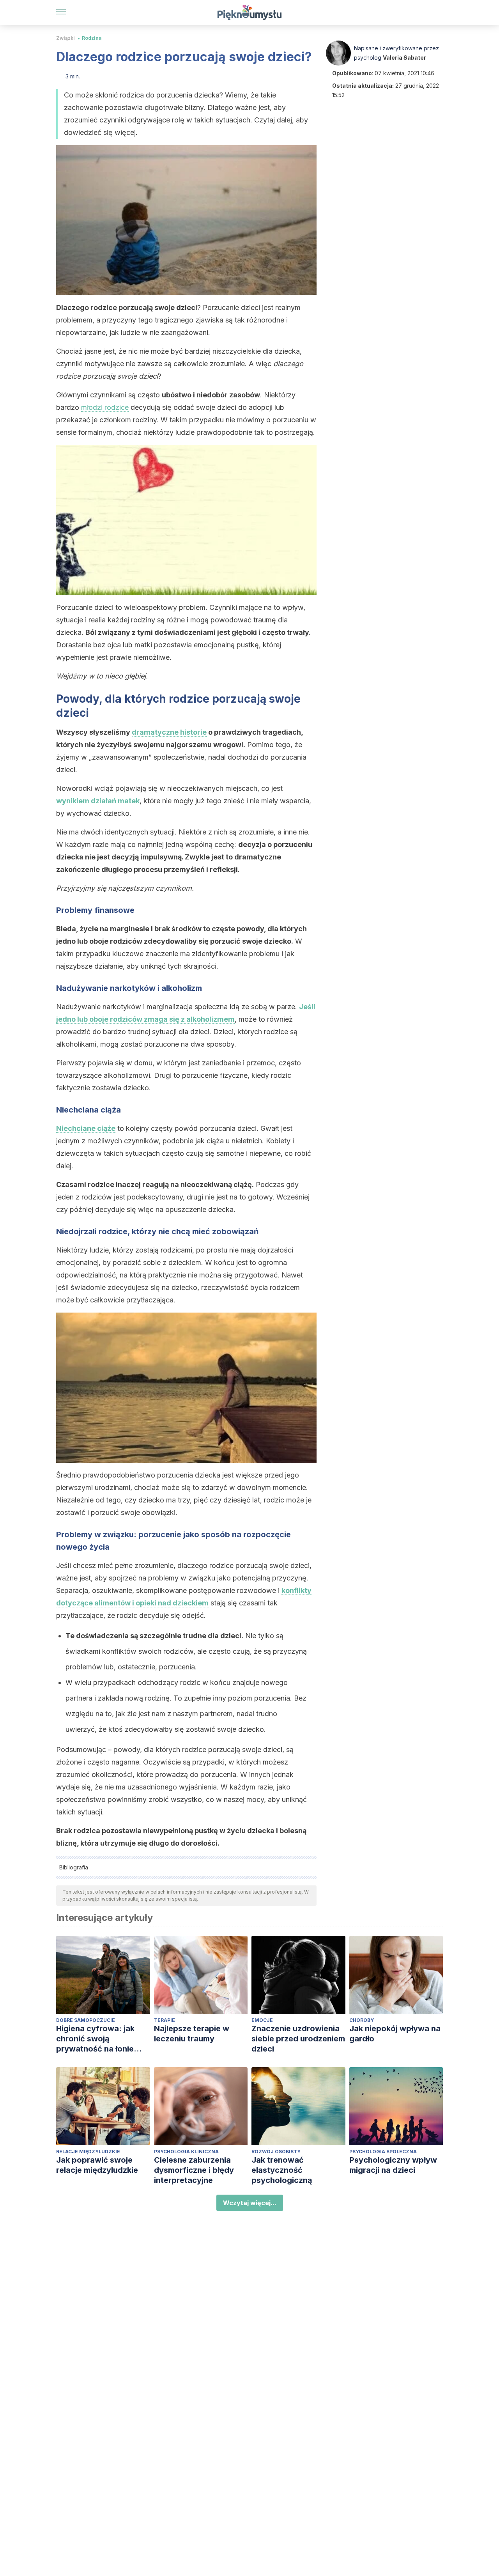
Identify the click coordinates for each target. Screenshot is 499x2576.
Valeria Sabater (404, 58)
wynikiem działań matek (98, 801)
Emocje (262, 2020)
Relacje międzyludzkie (88, 2152)
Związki (65, 38)
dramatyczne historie (169, 732)
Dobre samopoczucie (86, 2020)
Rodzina (92, 38)
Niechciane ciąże (86, 1128)
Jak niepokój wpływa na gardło (395, 2034)
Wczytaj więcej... (250, 2203)
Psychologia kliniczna (186, 2152)
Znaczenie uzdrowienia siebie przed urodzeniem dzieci (298, 2039)
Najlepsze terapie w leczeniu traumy (192, 2034)
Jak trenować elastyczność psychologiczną (282, 2170)
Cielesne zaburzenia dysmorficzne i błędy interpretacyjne (194, 2170)
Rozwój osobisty (276, 2152)
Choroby (362, 2020)
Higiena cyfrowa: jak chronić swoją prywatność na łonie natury (95, 2039)
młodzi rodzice (105, 407)
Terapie (165, 2020)
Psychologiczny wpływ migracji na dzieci (393, 2165)
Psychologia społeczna (383, 2152)
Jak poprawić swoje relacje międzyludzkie (97, 2165)
